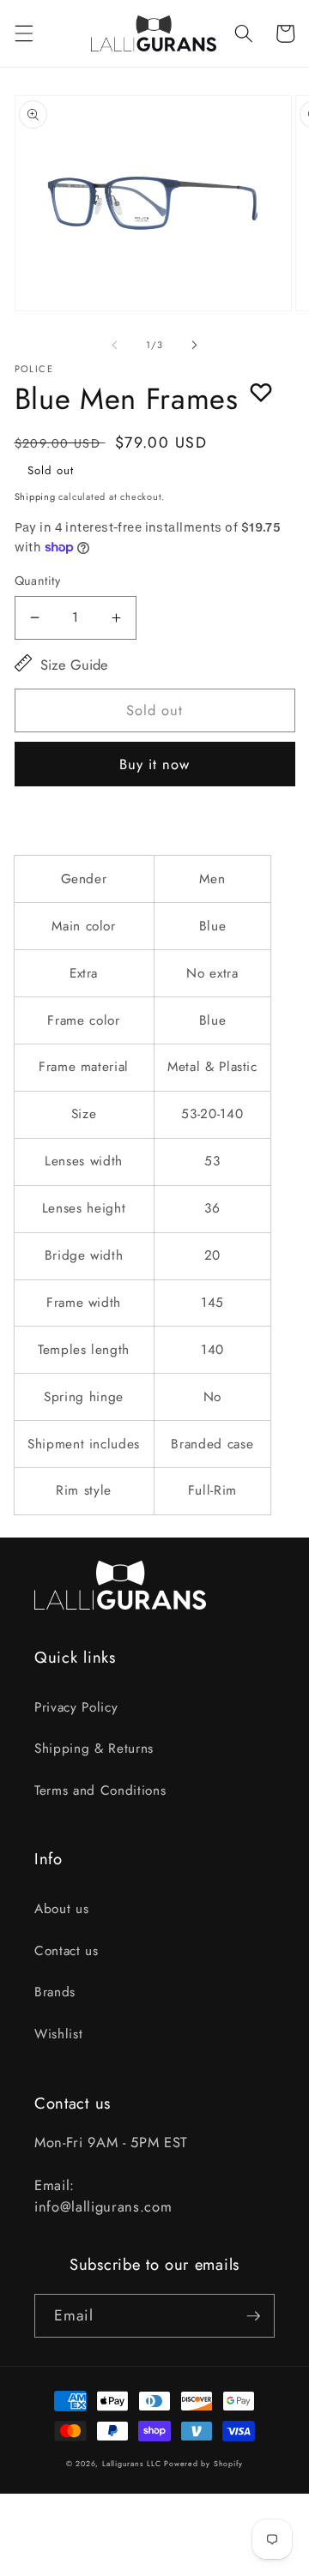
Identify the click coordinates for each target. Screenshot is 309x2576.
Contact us (67, 1951)
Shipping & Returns (94, 1748)
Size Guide (74, 665)
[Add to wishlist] (261, 392)
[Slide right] (194, 345)
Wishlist (58, 2034)
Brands (55, 1992)
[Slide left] (115, 345)
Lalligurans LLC (132, 2464)
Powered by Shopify (203, 2464)
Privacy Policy (76, 1707)
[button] (23, 33)
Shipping (35, 497)
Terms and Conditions (100, 1791)
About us (61, 1909)
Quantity (38, 581)
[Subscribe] (253, 2316)
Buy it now (155, 764)
